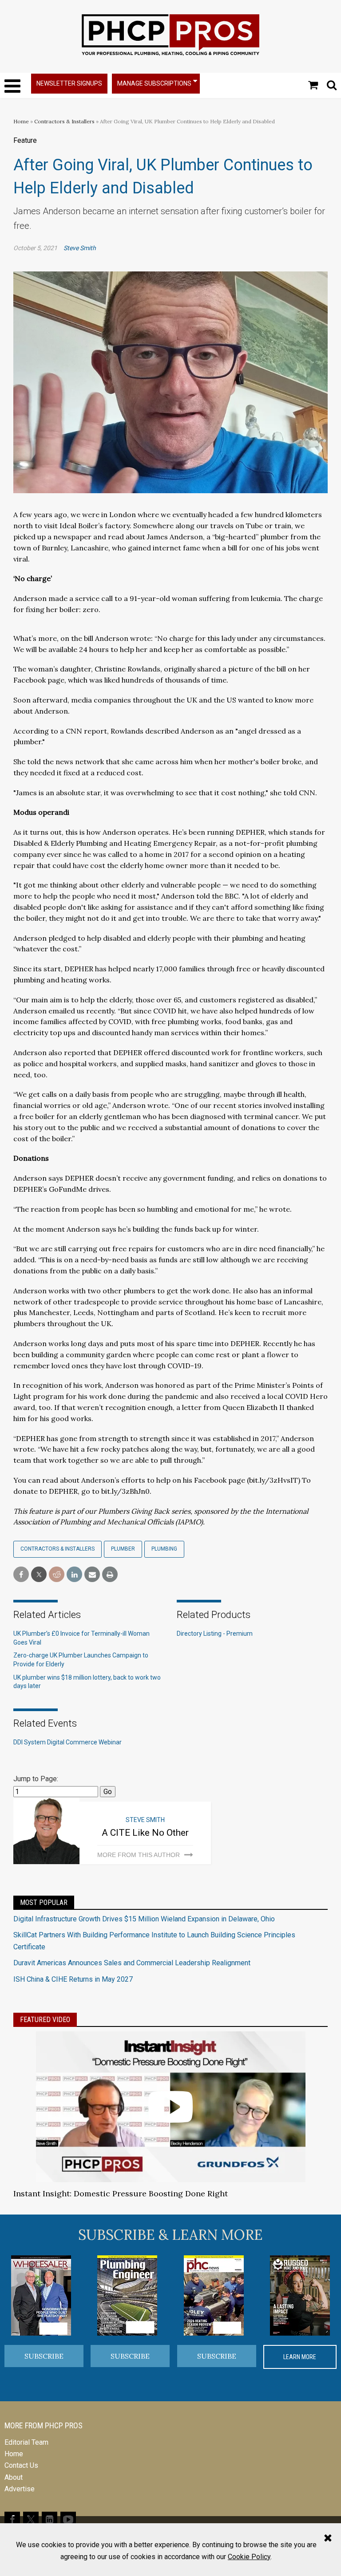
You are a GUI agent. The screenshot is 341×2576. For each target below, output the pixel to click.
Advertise (20, 2489)
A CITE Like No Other (145, 1833)
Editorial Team (26, 2442)
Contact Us (21, 2465)
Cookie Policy (249, 2557)
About (14, 2477)
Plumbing (164, 1549)
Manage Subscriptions (154, 83)
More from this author (139, 1855)
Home (21, 121)
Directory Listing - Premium (215, 1634)
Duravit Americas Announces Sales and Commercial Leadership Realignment (132, 1963)
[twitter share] (39, 1575)
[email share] (92, 1575)
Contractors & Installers (64, 121)
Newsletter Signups (69, 83)
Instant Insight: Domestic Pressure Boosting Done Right (121, 2193)
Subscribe (44, 2356)
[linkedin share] (74, 1575)
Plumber (123, 1549)
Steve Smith (80, 248)
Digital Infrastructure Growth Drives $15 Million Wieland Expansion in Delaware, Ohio (144, 1919)
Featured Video (45, 2020)
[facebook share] (21, 1575)
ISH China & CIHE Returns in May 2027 (73, 1979)
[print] (110, 1575)
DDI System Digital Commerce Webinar (67, 1742)
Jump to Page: (36, 1779)
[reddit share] (57, 1575)
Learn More (300, 2357)
